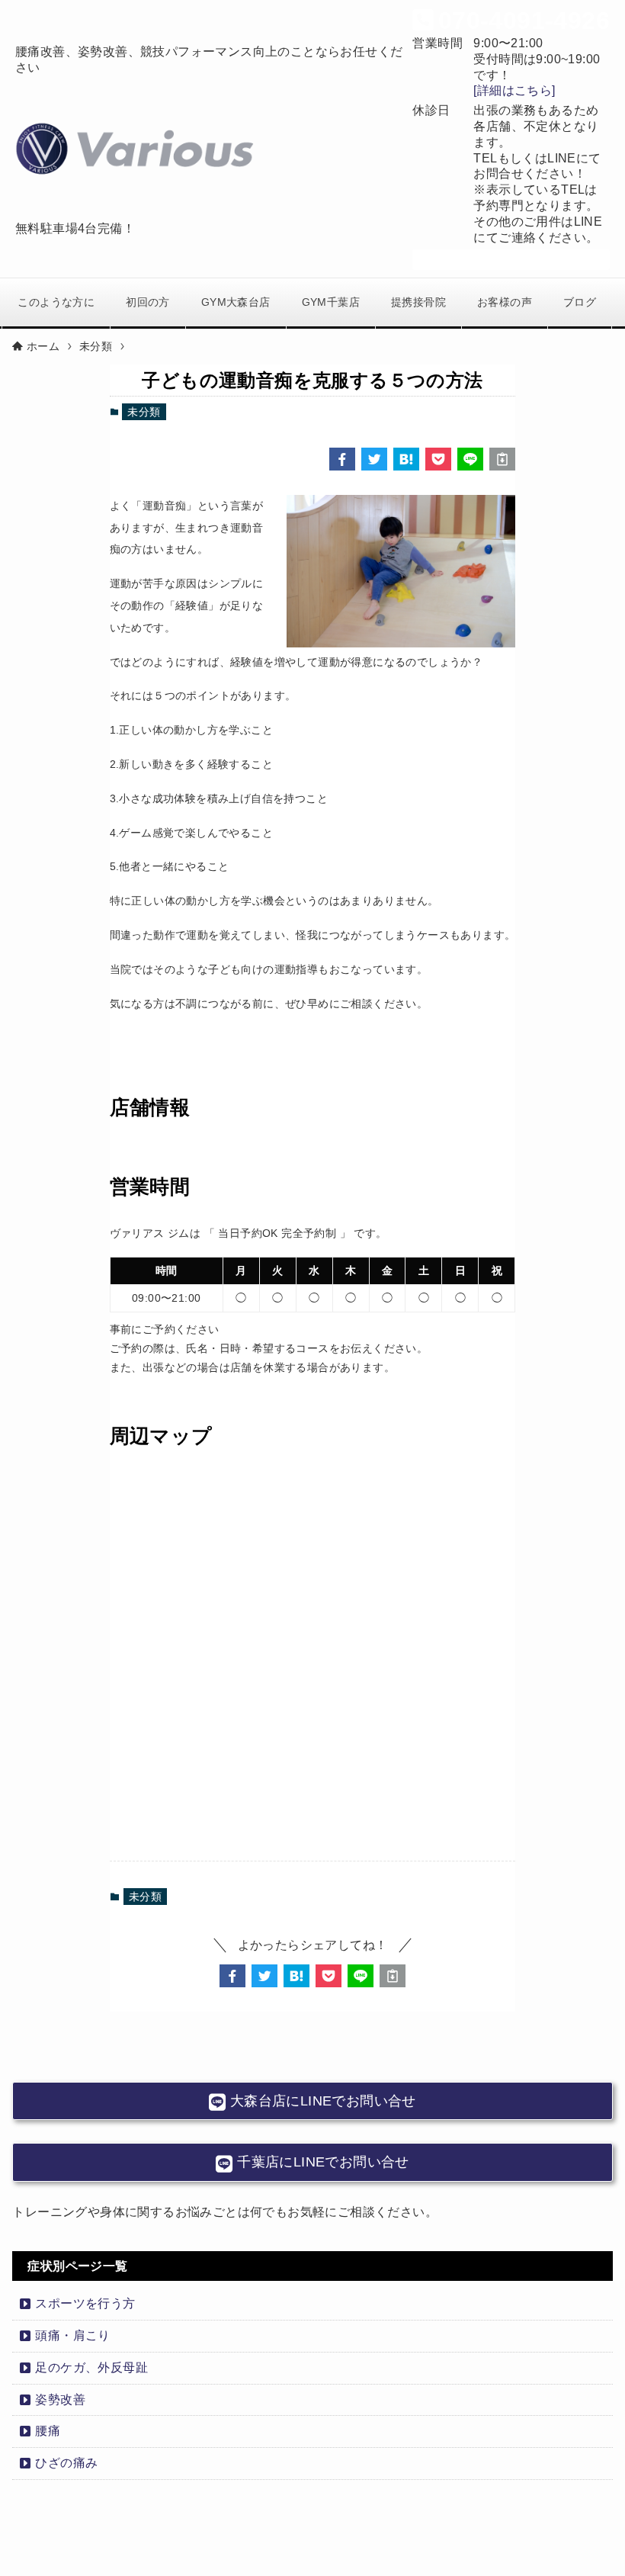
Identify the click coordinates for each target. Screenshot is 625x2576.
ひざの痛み (66, 2463)
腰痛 (48, 2431)
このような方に (56, 302)
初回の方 (148, 302)
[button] (342, 459)
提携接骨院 (418, 302)
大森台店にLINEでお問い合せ (321, 2101)
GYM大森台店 (236, 302)
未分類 (144, 412)
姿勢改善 (60, 2399)
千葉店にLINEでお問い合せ (321, 2162)
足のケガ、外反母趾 (91, 2367)
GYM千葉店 (331, 302)
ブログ (580, 302)
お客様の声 (505, 302)
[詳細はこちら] (514, 90)
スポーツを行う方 (85, 2303)
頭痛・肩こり (72, 2335)
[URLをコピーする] (502, 459)
